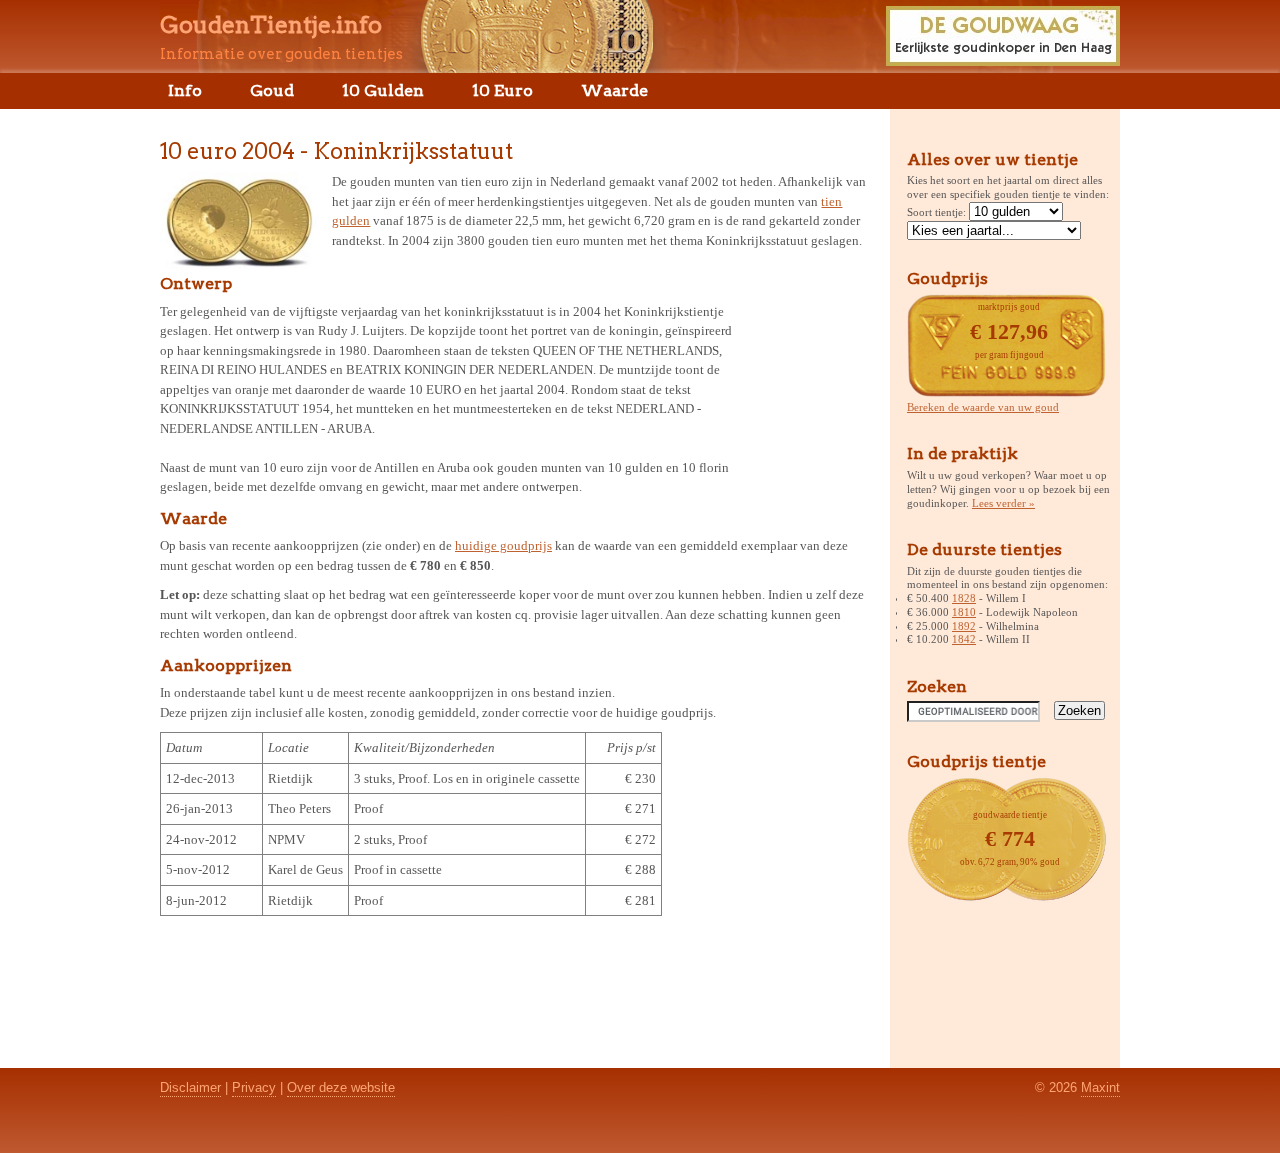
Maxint (1100, 1087)
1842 (964, 639)
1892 (964, 626)
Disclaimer (190, 1087)
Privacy (254, 1087)
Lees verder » (1003, 503)
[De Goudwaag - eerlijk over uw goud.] (1003, 60)
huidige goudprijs (503, 545)
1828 (964, 598)
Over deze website (341, 1087)
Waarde (614, 90)
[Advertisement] (808, 394)
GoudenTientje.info (271, 25)
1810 (964, 612)
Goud (272, 90)
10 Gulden (383, 90)
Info (185, 90)
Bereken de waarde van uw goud (983, 407)
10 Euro (502, 90)
